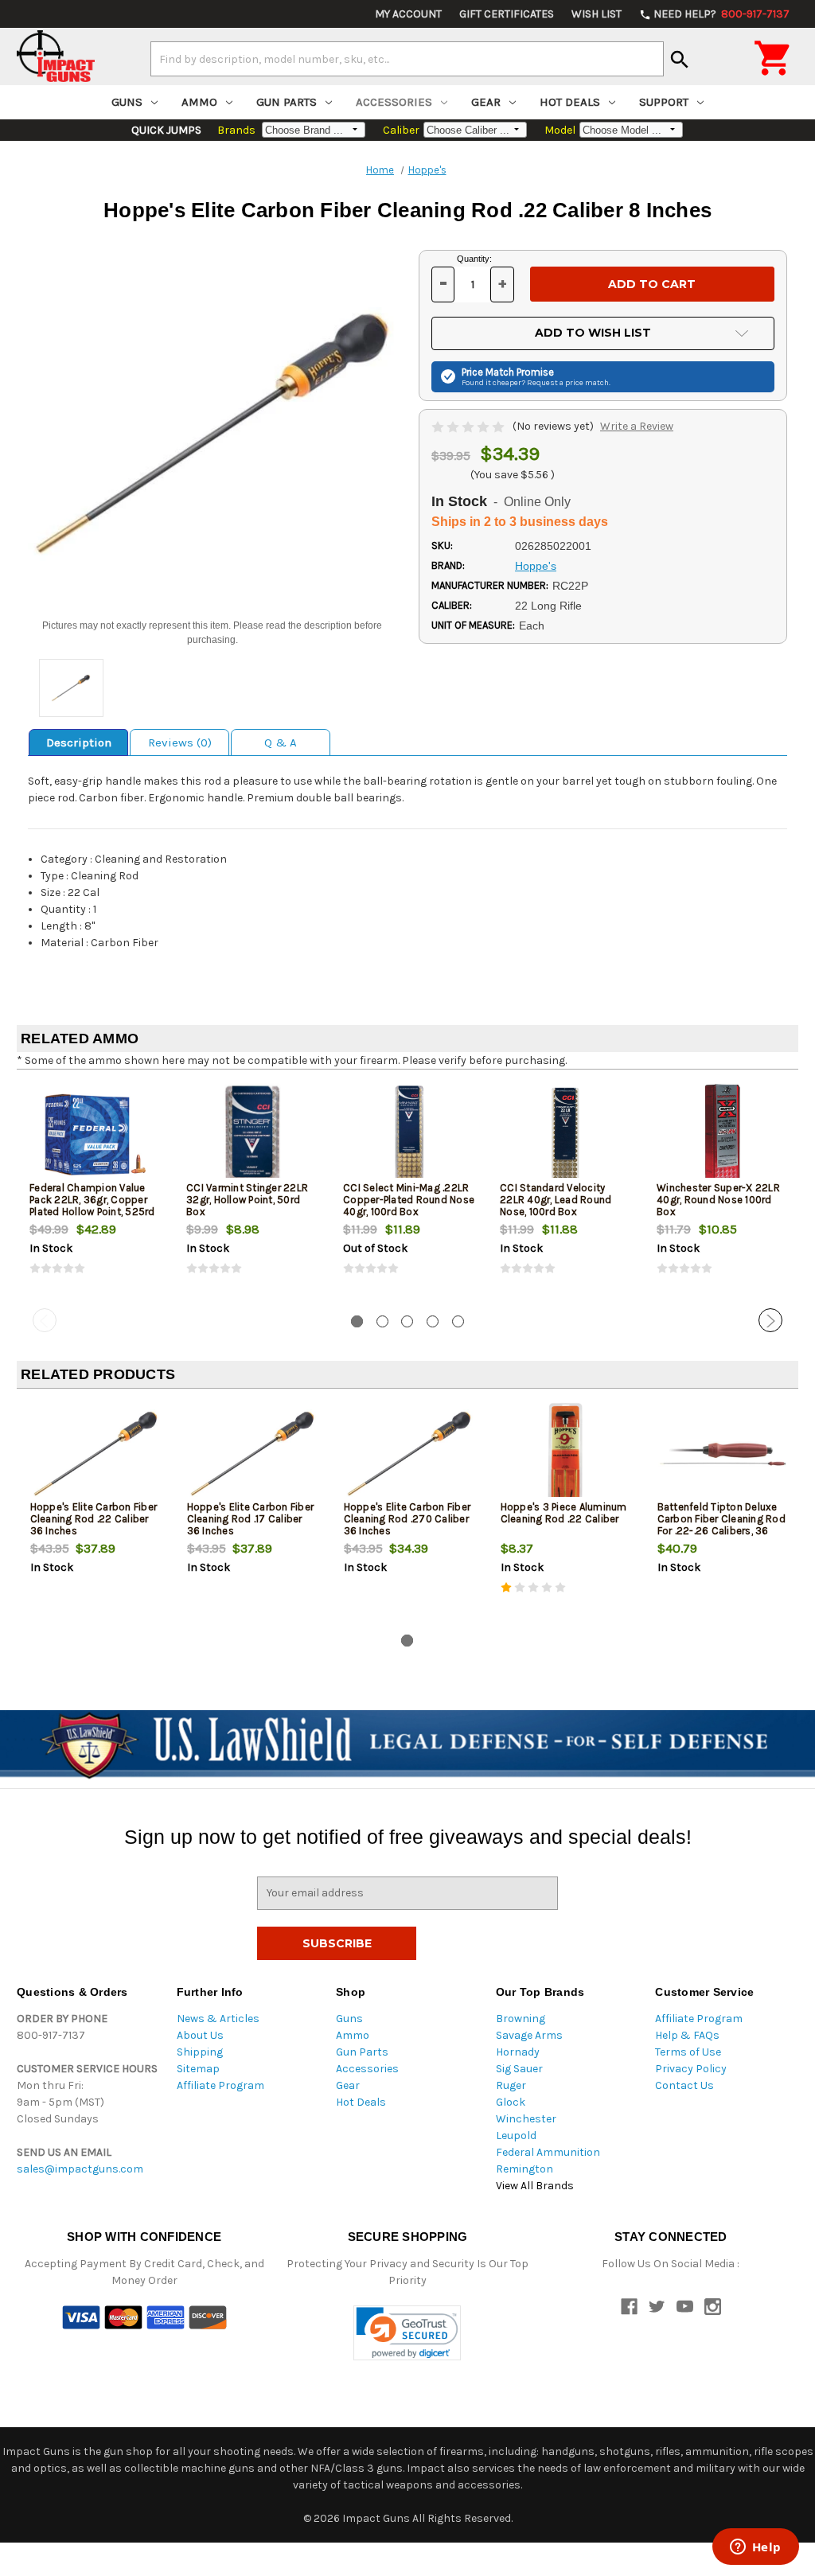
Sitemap (198, 2069)
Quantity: (474, 259)
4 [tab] (433, 1321)
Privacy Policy (691, 2069)
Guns (127, 102)
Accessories (394, 102)
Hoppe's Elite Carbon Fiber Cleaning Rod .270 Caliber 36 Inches (407, 1519)
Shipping (200, 2052)
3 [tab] (407, 1321)
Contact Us (684, 2085)
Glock (511, 2102)
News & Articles (218, 2019)
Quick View (96, 1134)
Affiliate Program (220, 2085)
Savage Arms (529, 2035)
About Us (200, 2035)
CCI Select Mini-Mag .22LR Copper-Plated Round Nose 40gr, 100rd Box (409, 1200)
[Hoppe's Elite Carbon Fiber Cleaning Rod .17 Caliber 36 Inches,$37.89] (252, 1454)
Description (79, 742)
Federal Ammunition (548, 2152)
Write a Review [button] (637, 426)
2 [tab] (382, 1321)
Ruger (511, 2085)
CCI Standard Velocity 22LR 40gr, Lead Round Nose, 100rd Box (556, 1200)
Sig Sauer (519, 2069)
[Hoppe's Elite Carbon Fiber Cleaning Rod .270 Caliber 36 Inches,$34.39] (409, 1454)
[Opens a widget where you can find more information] (755, 2548)
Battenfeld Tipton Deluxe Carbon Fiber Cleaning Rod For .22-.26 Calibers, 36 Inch (721, 1525)
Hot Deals (570, 102)
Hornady (518, 2052)
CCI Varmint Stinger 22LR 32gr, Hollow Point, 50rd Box (247, 1200)
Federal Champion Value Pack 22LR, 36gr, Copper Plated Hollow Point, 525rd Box (92, 1206)
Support (664, 102)
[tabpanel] (95, 1192)
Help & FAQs (687, 2035)
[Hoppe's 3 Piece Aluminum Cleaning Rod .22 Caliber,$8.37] (566, 1454)
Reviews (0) (180, 742)
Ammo (199, 102)
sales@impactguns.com (80, 2169)
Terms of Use (688, 2052)
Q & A (281, 742)
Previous (45, 1320)
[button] (407, 2333)
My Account (408, 14)
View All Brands (535, 2186)
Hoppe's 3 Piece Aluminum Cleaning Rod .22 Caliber (564, 1513)
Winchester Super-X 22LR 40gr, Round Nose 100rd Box (718, 1200)
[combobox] (407, 59)
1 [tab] (357, 1321)
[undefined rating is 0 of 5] (469, 426)
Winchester (526, 2119)
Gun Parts (287, 102)
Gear (486, 102)
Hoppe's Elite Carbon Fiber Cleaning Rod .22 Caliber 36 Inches (94, 1519)
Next (770, 1320)
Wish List (597, 14)
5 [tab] (458, 1321)
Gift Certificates (507, 14)
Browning (521, 2019)
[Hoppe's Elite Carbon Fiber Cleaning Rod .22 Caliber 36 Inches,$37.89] (96, 1454)
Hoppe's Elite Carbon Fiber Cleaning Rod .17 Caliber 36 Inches (251, 1519)
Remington (524, 2169)
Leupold (516, 2136)
